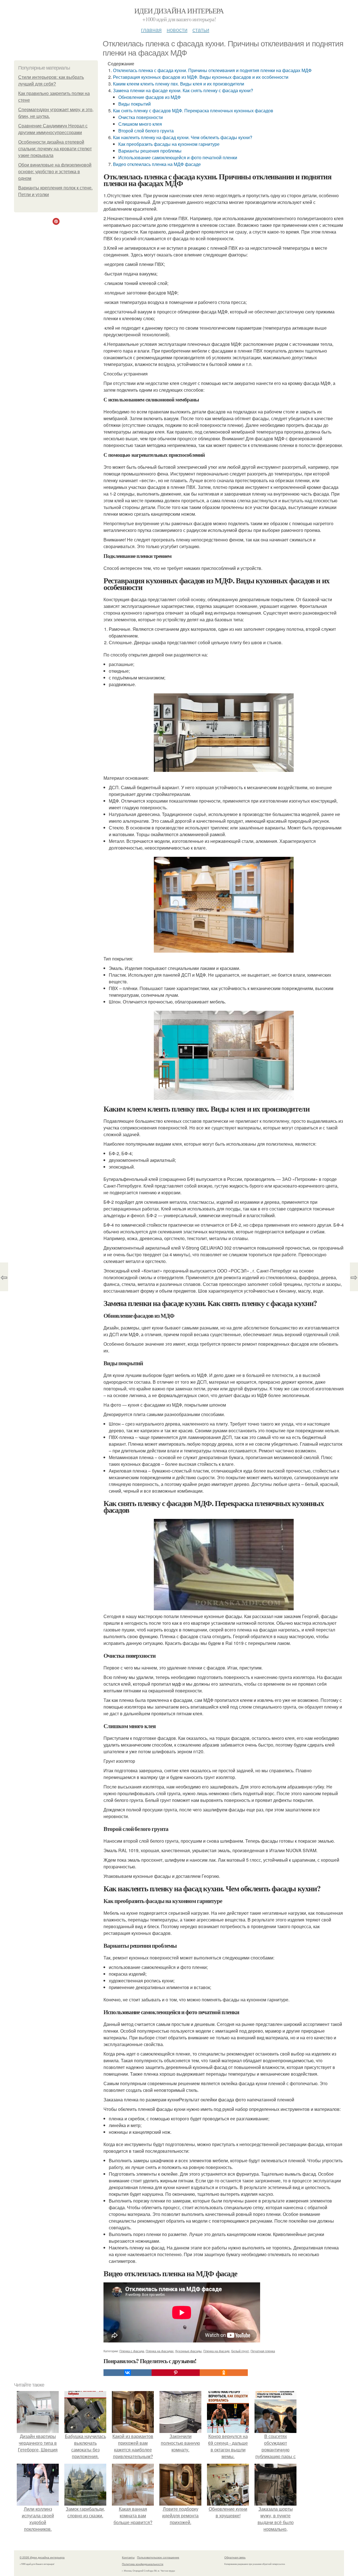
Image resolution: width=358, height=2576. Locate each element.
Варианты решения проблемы (150, 151)
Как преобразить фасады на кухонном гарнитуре (169, 144)
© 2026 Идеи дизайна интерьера (42, 2557)
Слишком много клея (140, 124)
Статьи (201, 29)
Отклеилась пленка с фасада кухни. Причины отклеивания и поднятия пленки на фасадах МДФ (212, 70)
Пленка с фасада (132, 2351)
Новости (177, 29)
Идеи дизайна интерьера (179, 11)
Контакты (128, 2557)
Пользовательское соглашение (158, 2557)
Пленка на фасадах (160, 2351)
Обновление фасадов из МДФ (149, 97)
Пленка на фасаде (216, 2351)
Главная (151, 29)
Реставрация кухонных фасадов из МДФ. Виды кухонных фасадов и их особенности (201, 77)
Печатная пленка (263, 2351)
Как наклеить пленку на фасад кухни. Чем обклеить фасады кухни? (183, 137)
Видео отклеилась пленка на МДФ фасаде (157, 164)
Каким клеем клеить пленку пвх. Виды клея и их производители (179, 84)
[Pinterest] (176, 2373)
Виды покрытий (135, 104)
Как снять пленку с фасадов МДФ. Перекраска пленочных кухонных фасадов (193, 110)
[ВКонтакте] (128, 2373)
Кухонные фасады (189, 2351)
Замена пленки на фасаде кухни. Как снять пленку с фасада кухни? (183, 90)
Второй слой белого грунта (146, 131)
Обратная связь (235, 2557)
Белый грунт (240, 2351)
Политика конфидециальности (143, 2564)
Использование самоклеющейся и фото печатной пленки (178, 157)
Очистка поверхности (141, 117)
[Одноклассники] (224, 2373)
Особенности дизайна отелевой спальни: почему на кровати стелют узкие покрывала (55, 149)
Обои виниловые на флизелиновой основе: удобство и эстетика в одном (55, 172)
